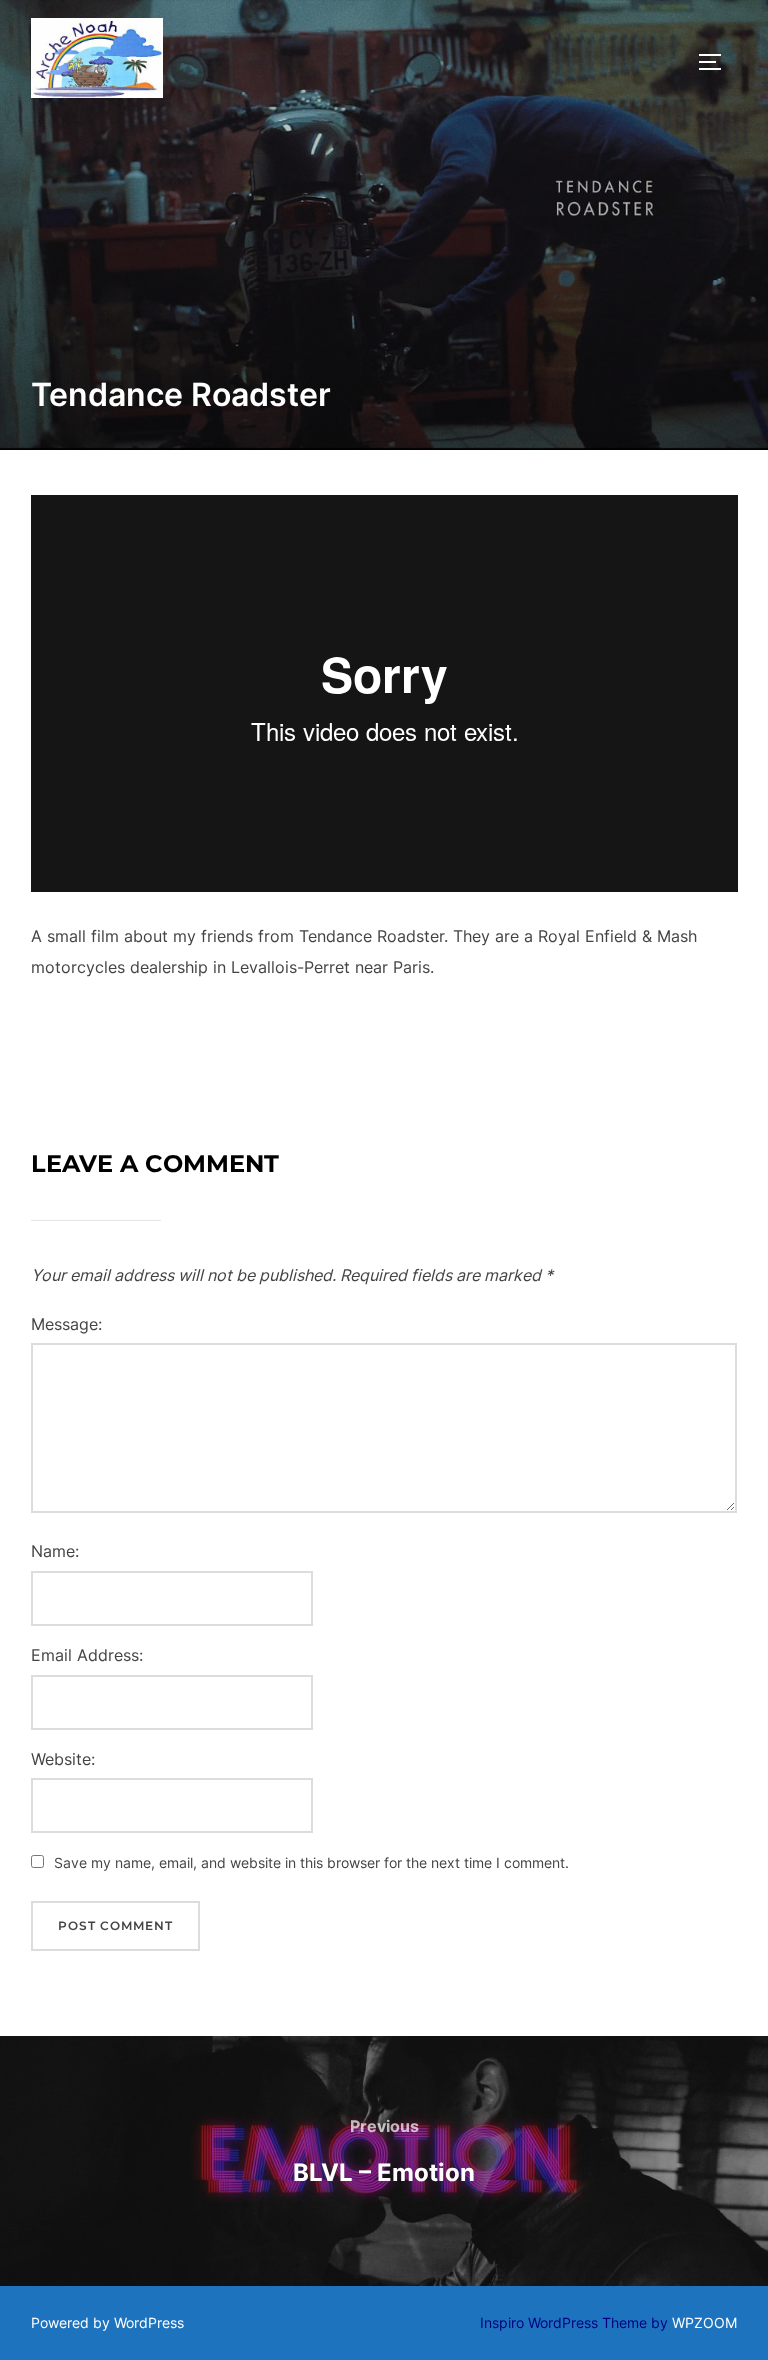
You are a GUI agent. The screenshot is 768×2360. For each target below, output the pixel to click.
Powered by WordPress (107, 2322)
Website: (63, 1759)
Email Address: (87, 1655)
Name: (55, 1551)
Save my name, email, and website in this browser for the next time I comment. (311, 1862)
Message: (66, 1324)
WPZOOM (704, 2322)
